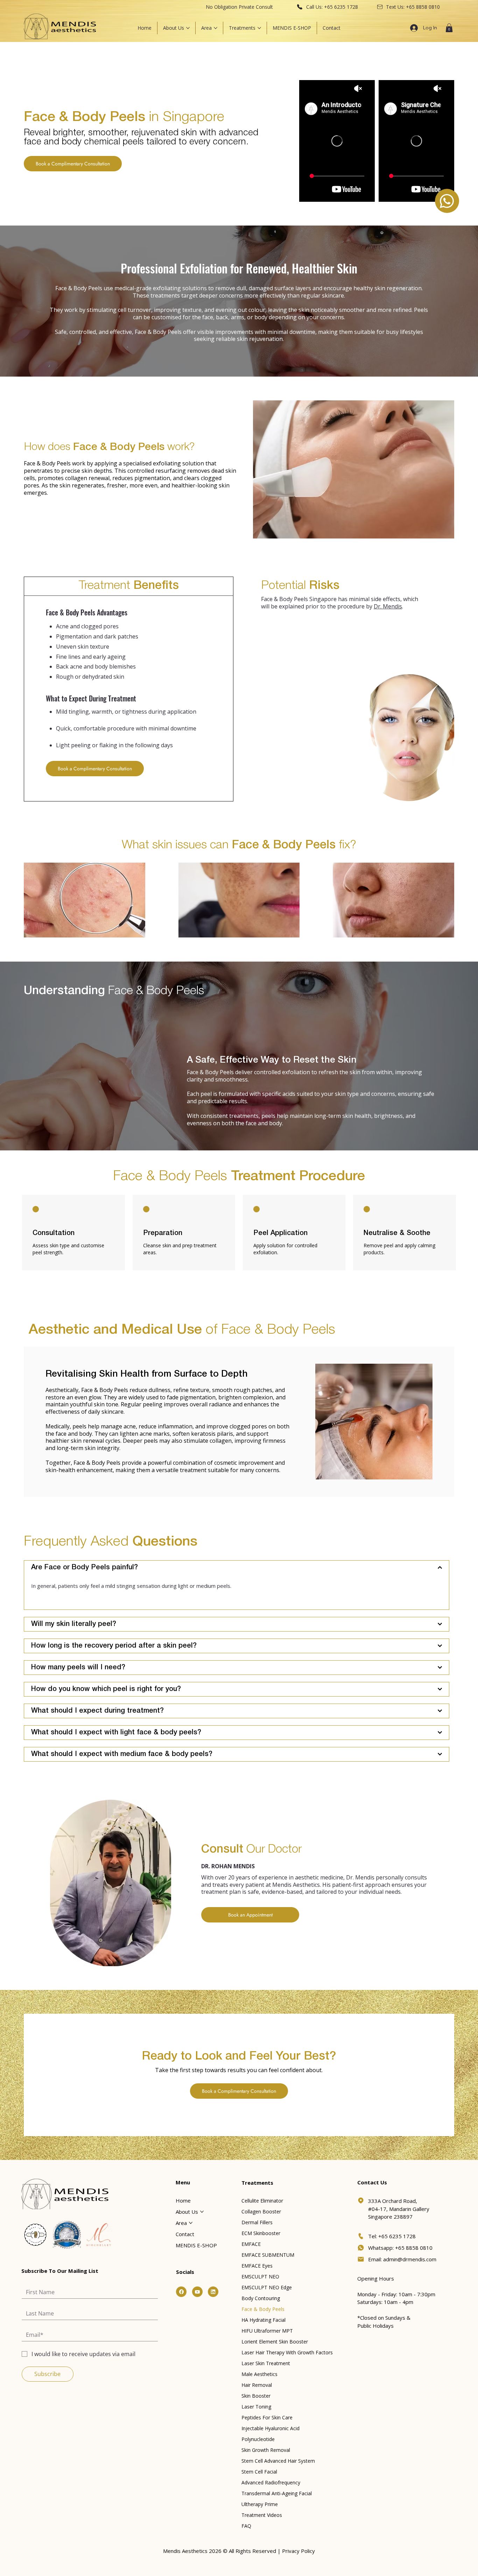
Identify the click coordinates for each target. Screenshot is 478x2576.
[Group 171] (181, 2292)
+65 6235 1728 (341, 7)
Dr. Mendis (388, 606)
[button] (449, 28)
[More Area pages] (216, 28)
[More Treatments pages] (259, 28)
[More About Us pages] (188, 28)
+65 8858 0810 (423, 7)
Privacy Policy (298, 2551)
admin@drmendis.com (410, 2259)
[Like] (447, 201)
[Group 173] (213, 2292)
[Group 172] (197, 2292)
